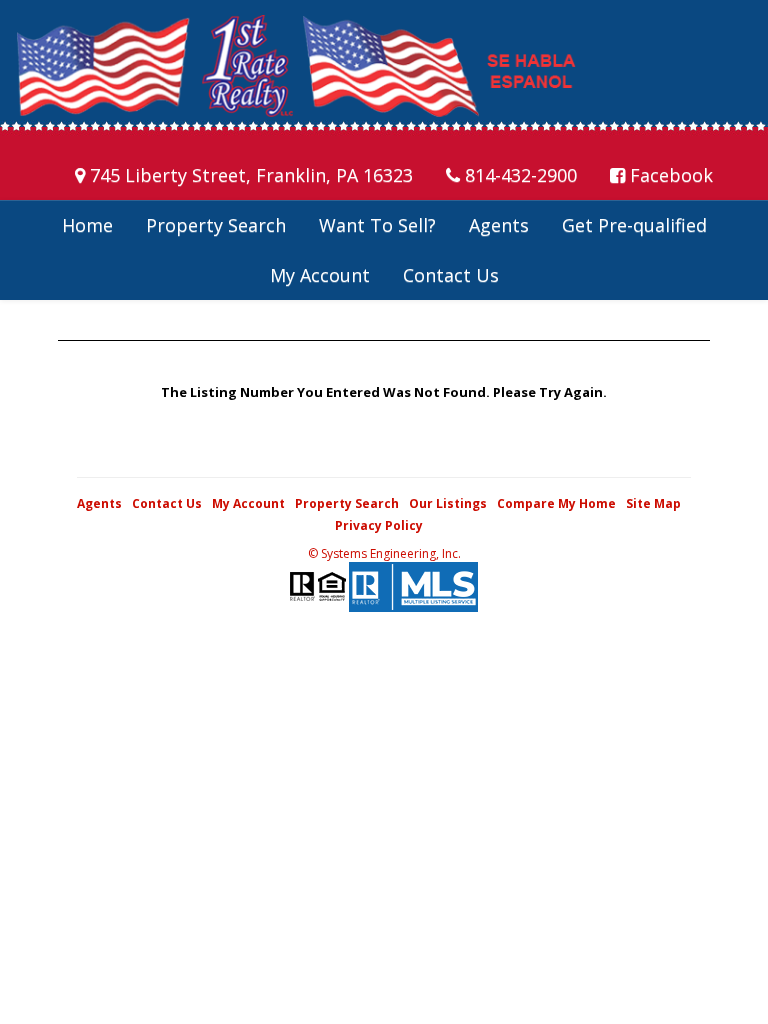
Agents (499, 225)
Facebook (669, 175)
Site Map (653, 503)
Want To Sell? (377, 225)
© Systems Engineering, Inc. (384, 553)
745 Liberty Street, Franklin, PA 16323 (249, 175)
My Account (320, 275)
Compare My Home (556, 503)
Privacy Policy (379, 525)
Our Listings (448, 503)
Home (87, 225)
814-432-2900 (518, 175)
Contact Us (451, 275)
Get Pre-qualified (634, 225)
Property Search (216, 225)
